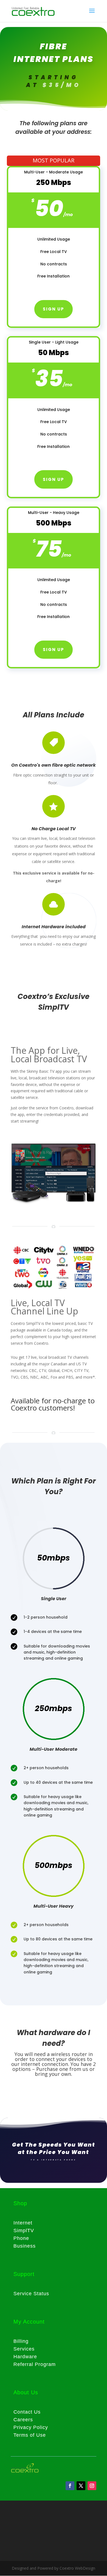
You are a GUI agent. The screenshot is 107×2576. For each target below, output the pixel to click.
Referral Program (35, 2364)
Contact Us (27, 2412)
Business (25, 2246)
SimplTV (24, 2231)
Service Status (31, 2294)
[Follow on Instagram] (92, 2486)
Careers (23, 2420)
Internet (23, 2223)
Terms (21, 2435)
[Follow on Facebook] (70, 2486)
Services (24, 2349)
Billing (21, 2341)
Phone (21, 2238)
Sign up (54, 309)
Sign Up (54, 479)
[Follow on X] (81, 2486)
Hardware (25, 2357)
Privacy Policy (31, 2427)
